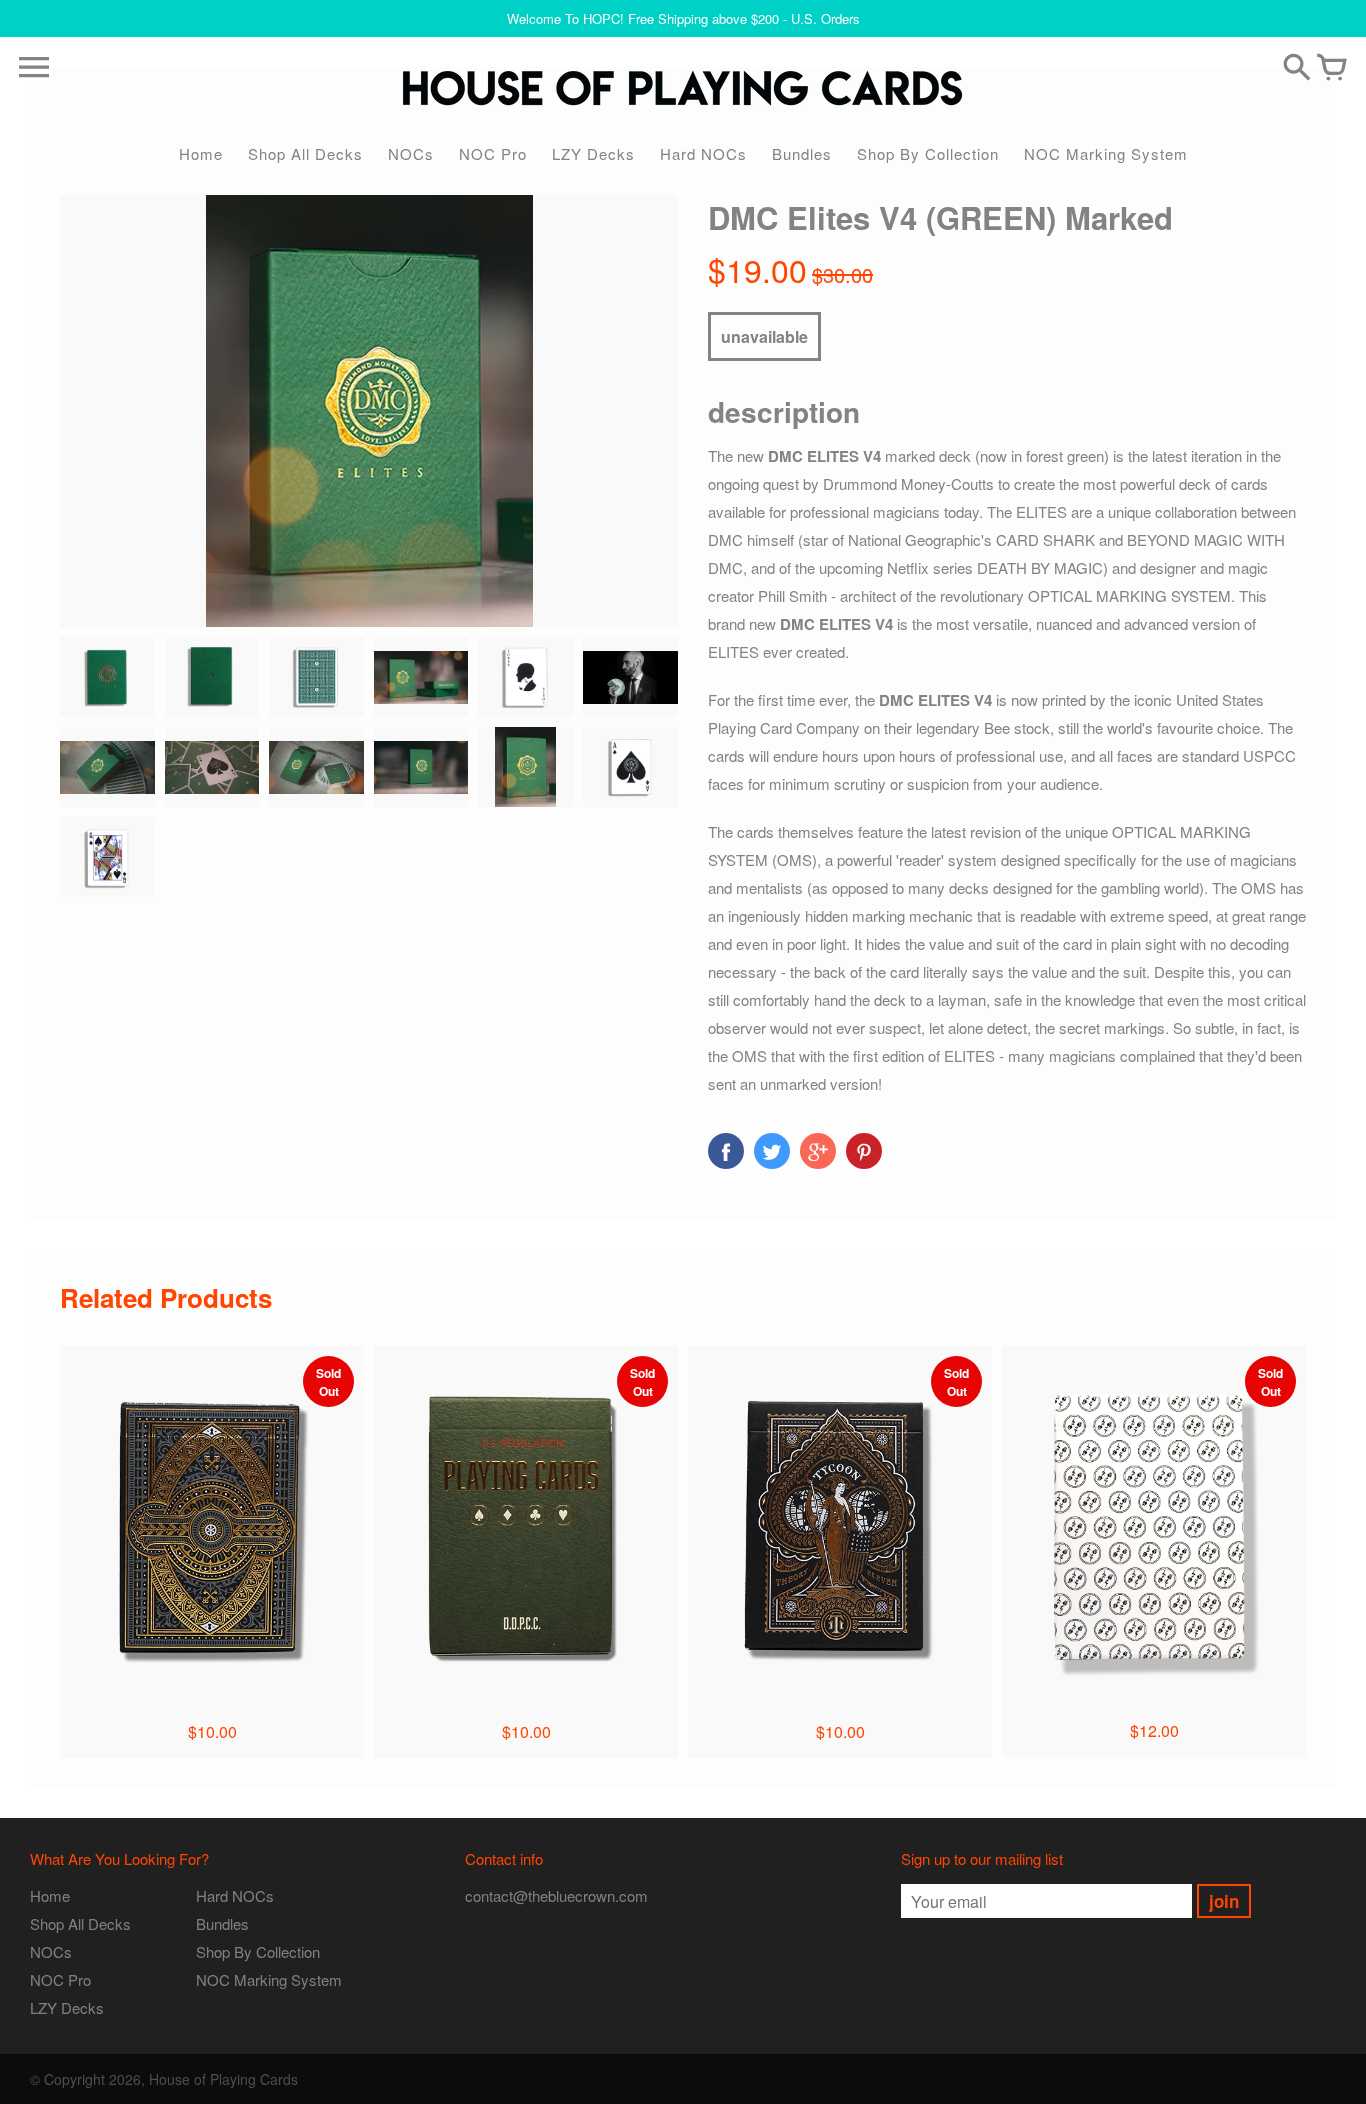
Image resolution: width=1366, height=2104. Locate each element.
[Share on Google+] (818, 1151)
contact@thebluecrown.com (556, 1895)
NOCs (411, 153)
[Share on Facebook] (726, 1151)
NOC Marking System (1106, 153)
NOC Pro (493, 153)
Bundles (802, 153)
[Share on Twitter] (772, 1151)
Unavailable (764, 336)
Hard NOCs (703, 153)
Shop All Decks (305, 153)
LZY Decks (593, 153)
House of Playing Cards (223, 2079)
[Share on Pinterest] (864, 1151)
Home (201, 153)
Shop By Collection (928, 153)
